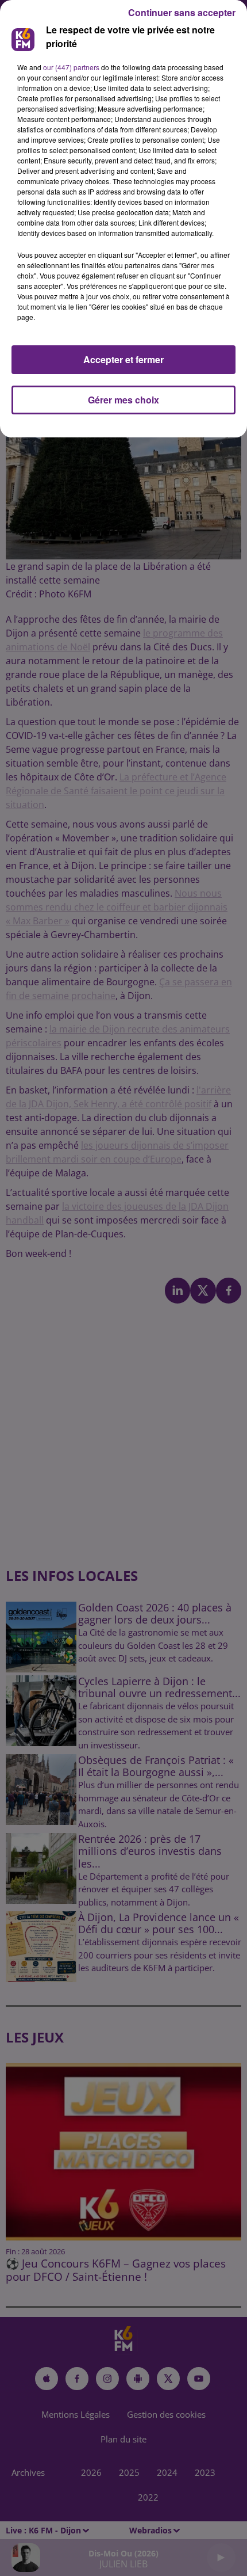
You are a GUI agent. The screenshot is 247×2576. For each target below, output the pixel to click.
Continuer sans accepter (182, 12)
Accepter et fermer (123, 359)
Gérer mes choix (123, 400)
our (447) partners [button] (71, 67)
